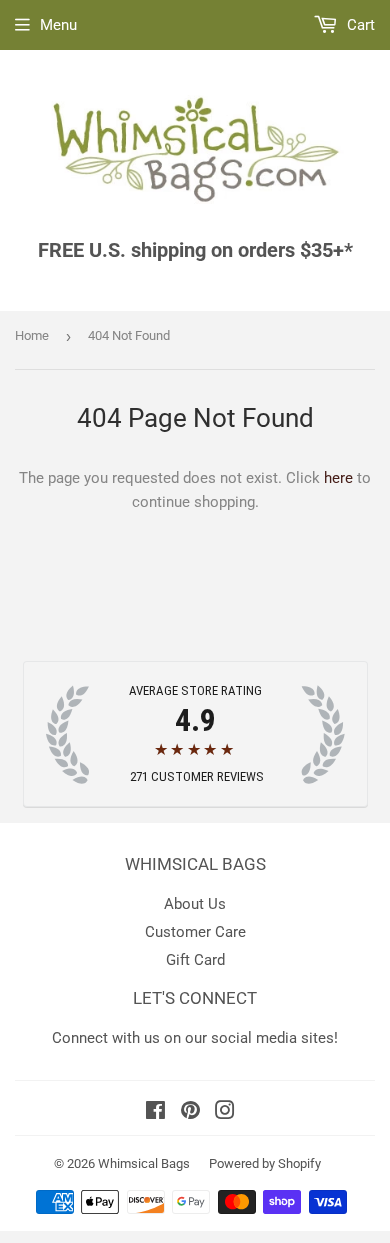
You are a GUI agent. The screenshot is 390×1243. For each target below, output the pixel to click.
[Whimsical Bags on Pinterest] (190, 1113)
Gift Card (195, 960)
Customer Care (195, 932)
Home (32, 335)
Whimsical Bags (144, 1163)
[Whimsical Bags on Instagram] (225, 1113)
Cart (359, 25)
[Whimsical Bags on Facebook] (155, 1113)
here (338, 478)
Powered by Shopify (265, 1163)
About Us (195, 904)
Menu (58, 25)
